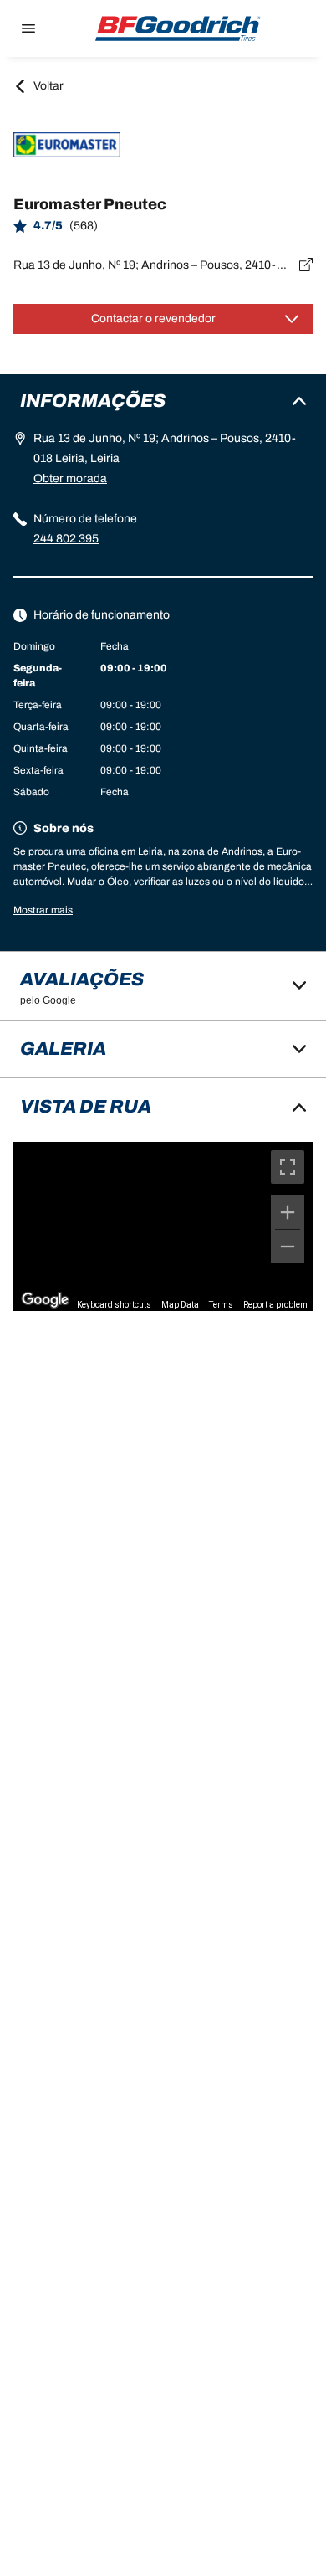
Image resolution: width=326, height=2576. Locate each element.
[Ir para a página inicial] (178, 28)
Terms (221, 1305)
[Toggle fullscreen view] (288, 1167)
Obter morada (70, 478)
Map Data (180, 1305)
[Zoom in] (288, 1212)
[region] (163, 1226)
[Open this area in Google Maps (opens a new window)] (45, 1300)
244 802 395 (66, 539)
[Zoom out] (288, 1247)
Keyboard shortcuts (114, 1305)
